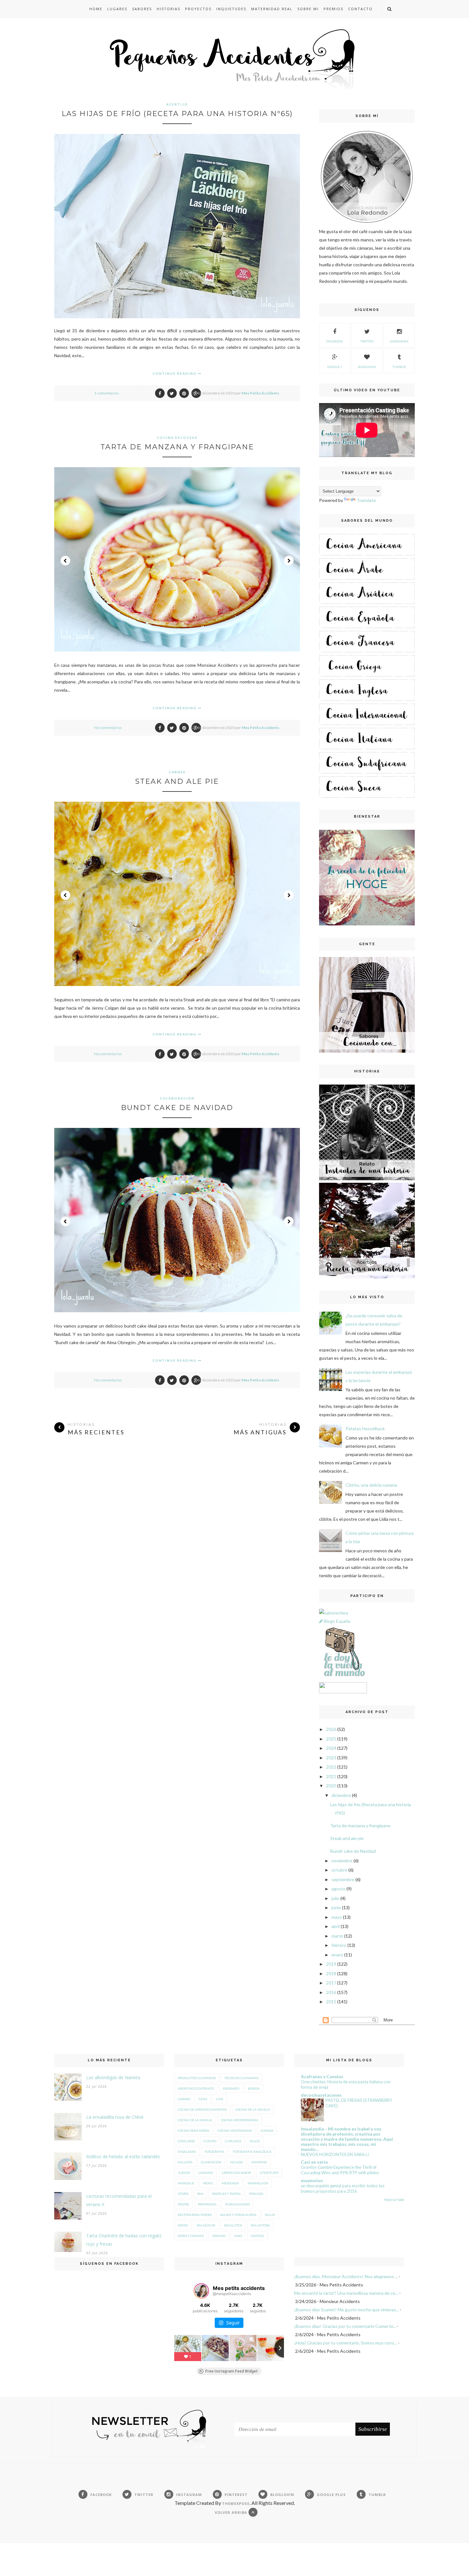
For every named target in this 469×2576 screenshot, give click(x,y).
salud (270, 2215)
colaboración (177, 1098)
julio (335, 1898)
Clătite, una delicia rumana (371, 1485)
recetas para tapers (195, 2215)
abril (336, 1926)
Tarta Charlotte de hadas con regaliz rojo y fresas (124, 2240)
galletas (185, 2162)
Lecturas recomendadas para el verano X (119, 2200)
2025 (331, 1739)
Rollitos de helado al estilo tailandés (123, 2156)
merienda (230, 2183)
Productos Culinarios (197, 2078)
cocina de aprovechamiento (202, 2109)
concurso (186, 2141)
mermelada (258, 2183)
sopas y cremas (191, 2236)
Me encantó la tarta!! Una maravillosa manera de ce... (346, 2293)
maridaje (186, 2183)
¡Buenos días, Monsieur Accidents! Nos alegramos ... (346, 2276)
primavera (207, 2204)
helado (236, 2162)
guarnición (211, 2162)
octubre (339, 1870)
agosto (339, 1889)
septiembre (343, 1879)
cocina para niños (193, 2131)
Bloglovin (367, 367)
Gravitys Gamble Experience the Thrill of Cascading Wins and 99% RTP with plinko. (340, 2170)
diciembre (341, 1795)
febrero (339, 1945)
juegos (184, 2173)
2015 (331, 2002)
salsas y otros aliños (238, 2215)
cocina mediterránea (240, 2120)
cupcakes (233, 2141)
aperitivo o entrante (196, 2088)
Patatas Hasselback (365, 1428)
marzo (337, 1936)
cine (220, 2099)
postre (183, 2204)
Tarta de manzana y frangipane (177, 447)
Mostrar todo (394, 2200)
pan (200, 2194)
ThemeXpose (236, 2503)
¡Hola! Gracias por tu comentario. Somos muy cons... (346, 2343)
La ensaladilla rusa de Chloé (115, 2117)
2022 (331, 1767)
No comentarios (108, 728)
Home (96, 9)
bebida (254, 2088)
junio (336, 1907)
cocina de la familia (195, 2120)
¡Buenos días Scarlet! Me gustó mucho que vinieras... (346, 2310)
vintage (257, 2236)
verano (219, 2236)
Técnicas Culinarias (241, 2078)
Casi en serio (314, 2162)
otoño (183, 2194)
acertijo (177, 104)
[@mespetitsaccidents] (201, 2291)
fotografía (214, 2152)
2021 (331, 1776)
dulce (255, 2141)
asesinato (231, 2088)
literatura (269, 2173)
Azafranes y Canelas (322, 2076)
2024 (331, 1748)
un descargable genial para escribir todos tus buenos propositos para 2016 (343, 2188)
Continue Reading (175, 373)
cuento (210, 2141)
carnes (177, 772)
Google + (335, 367)
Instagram (399, 341)
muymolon (312, 2180)
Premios (333, 9)
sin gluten (233, 2225)
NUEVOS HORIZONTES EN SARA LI (335, 2154)
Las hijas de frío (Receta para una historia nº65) (177, 114)
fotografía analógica (252, 2152)
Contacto (360, 9)
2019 (331, 1964)
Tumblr (399, 367)
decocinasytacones (321, 2095)
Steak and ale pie (177, 781)
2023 (331, 1758)
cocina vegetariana (235, 2131)
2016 (331, 1992)
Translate (366, 500)
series (183, 2225)
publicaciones (238, 2204)
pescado (256, 2194)
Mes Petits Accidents (260, 393)
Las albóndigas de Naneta (113, 2077)
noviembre (342, 1861)
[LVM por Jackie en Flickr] (343, 1678)
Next (289, 561)
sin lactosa (260, 2225)
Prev (65, 561)
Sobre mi (308, 9)
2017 (331, 1983)
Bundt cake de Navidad (177, 1108)
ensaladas (187, 2152)
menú (208, 2183)
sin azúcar (206, 2225)
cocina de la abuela (253, 2109)
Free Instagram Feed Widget (231, 2371)
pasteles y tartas (226, 2194)
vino (238, 2236)
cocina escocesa (177, 438)
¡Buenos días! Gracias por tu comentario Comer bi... (345, 2326)
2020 (331, 1786)
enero (337, 1955)
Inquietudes (231, 9)
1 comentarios (107, 393)
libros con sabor (236, 2173)
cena (203, 2099)
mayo (337, 1917)
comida (267, 2131)
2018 (331, 1973)
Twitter (367, 341)
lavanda (206, 2173)
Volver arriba (232, 2512)
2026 (331, 1729)
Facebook (335, 341)
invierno (259, 2162)
